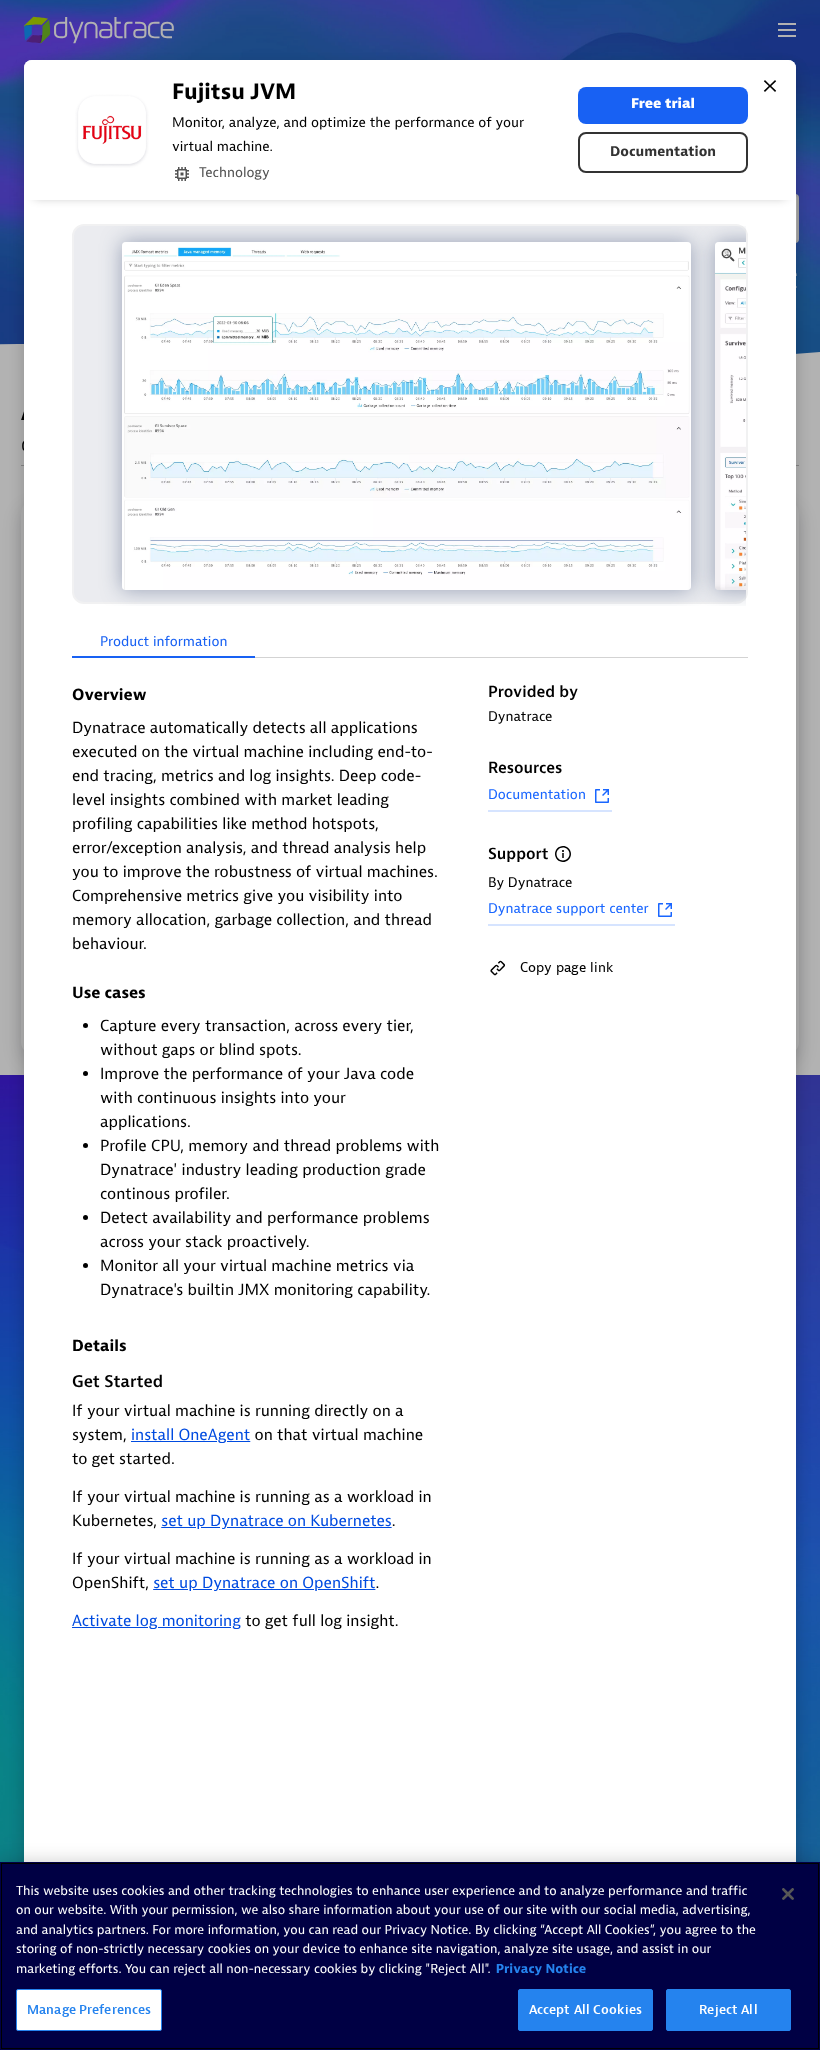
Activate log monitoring (156, 1621)
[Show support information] (563, 854)
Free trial (663, 104)
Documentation (663, 152)
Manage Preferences (89, 2009)
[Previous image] (90, 416)
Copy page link (566, 967)
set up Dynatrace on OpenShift (264, 1583)
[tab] (163, 643)
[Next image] (730, 416)
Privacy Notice (541, 1969)
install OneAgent (190, 1435)
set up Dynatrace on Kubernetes (276, 1521)
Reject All (728, 2009)
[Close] (770, 86)
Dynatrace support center (568, 909)
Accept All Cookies (585, 2009)
